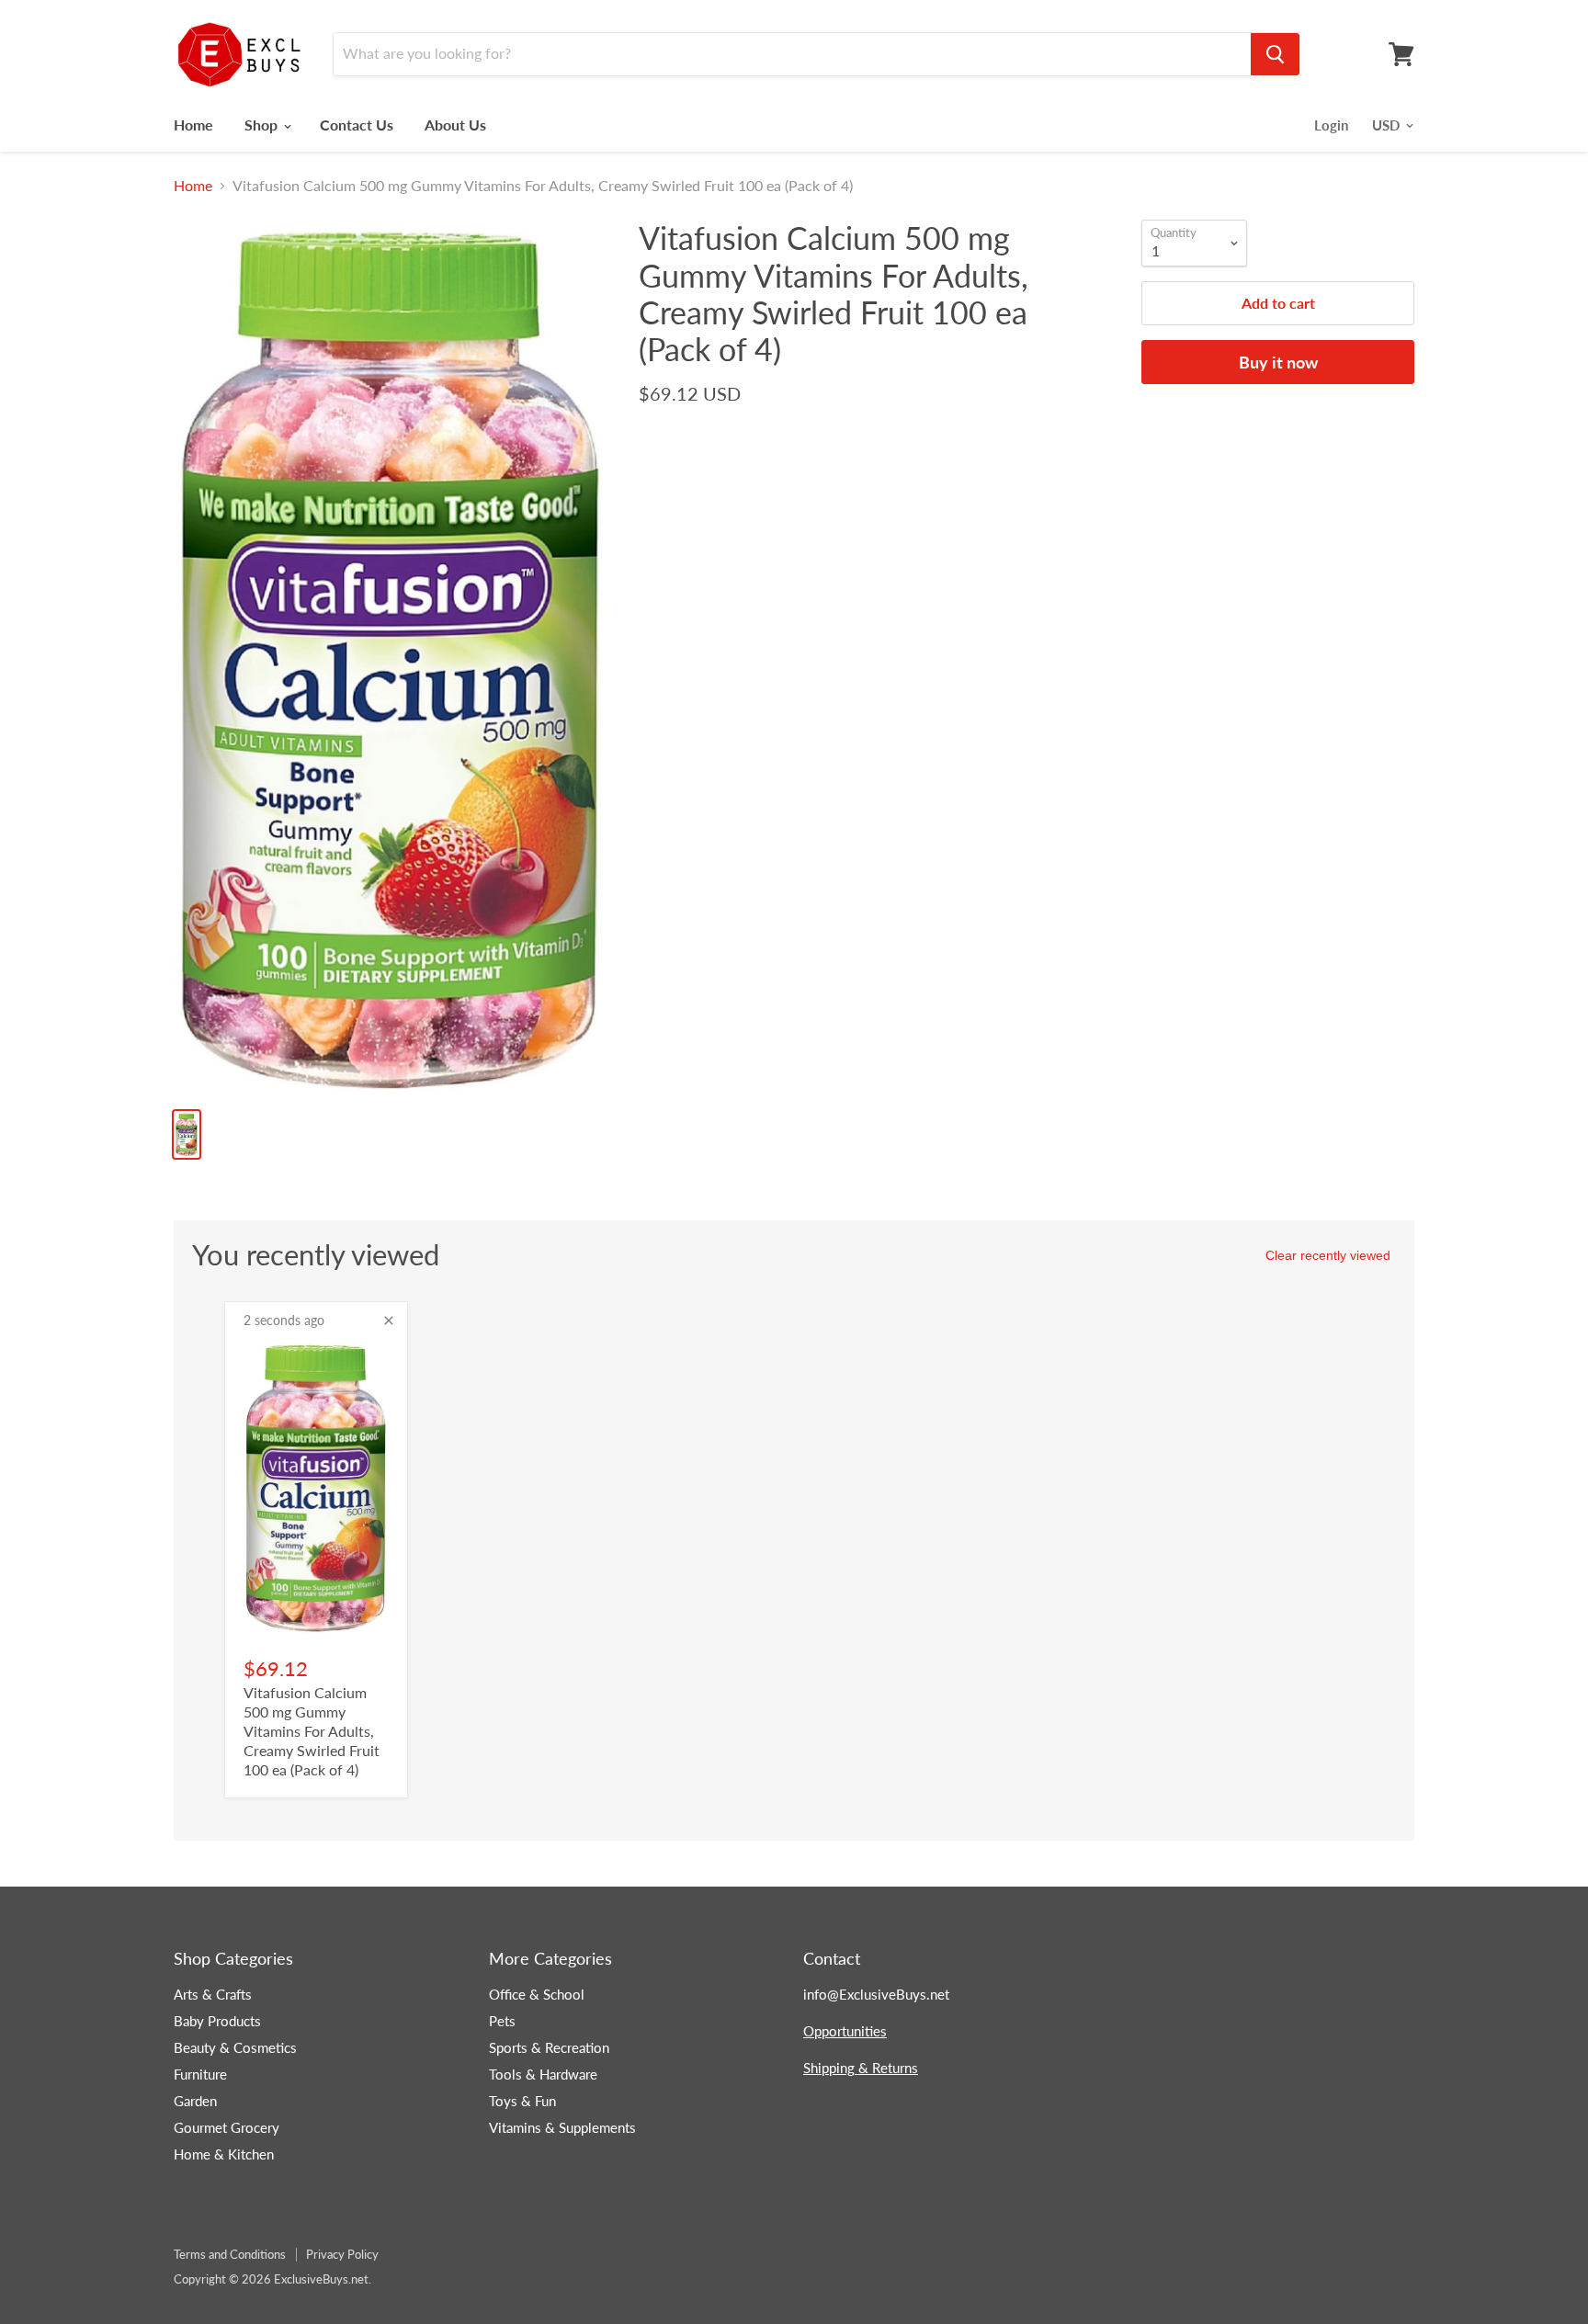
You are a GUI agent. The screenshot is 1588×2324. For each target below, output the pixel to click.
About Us (455, 125)
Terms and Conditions (230, 2254)
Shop (263, 125)
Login (1331, 125)
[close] (389, 1321)
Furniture (200, 2074)
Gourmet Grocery (227, 2127)
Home (193, 125)
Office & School (537, 1994)
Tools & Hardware (543, 2074)
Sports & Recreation (549, 2047)
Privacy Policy (342, 2254)
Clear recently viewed (1328, 1255)
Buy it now (1278, 362)
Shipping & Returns (861, 2068)
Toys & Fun (522, 2101)
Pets (502, 2021)
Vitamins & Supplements (562, 2127)
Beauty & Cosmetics (235, 2047)
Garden (195, 2101)
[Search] (1275, 54)
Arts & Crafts (213, 1994)
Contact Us (357, 125)
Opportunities (845, 2031)
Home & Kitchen (224, 2154)
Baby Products (217, 2021)
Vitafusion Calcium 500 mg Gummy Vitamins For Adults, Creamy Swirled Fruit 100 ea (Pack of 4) (312, 1731)
